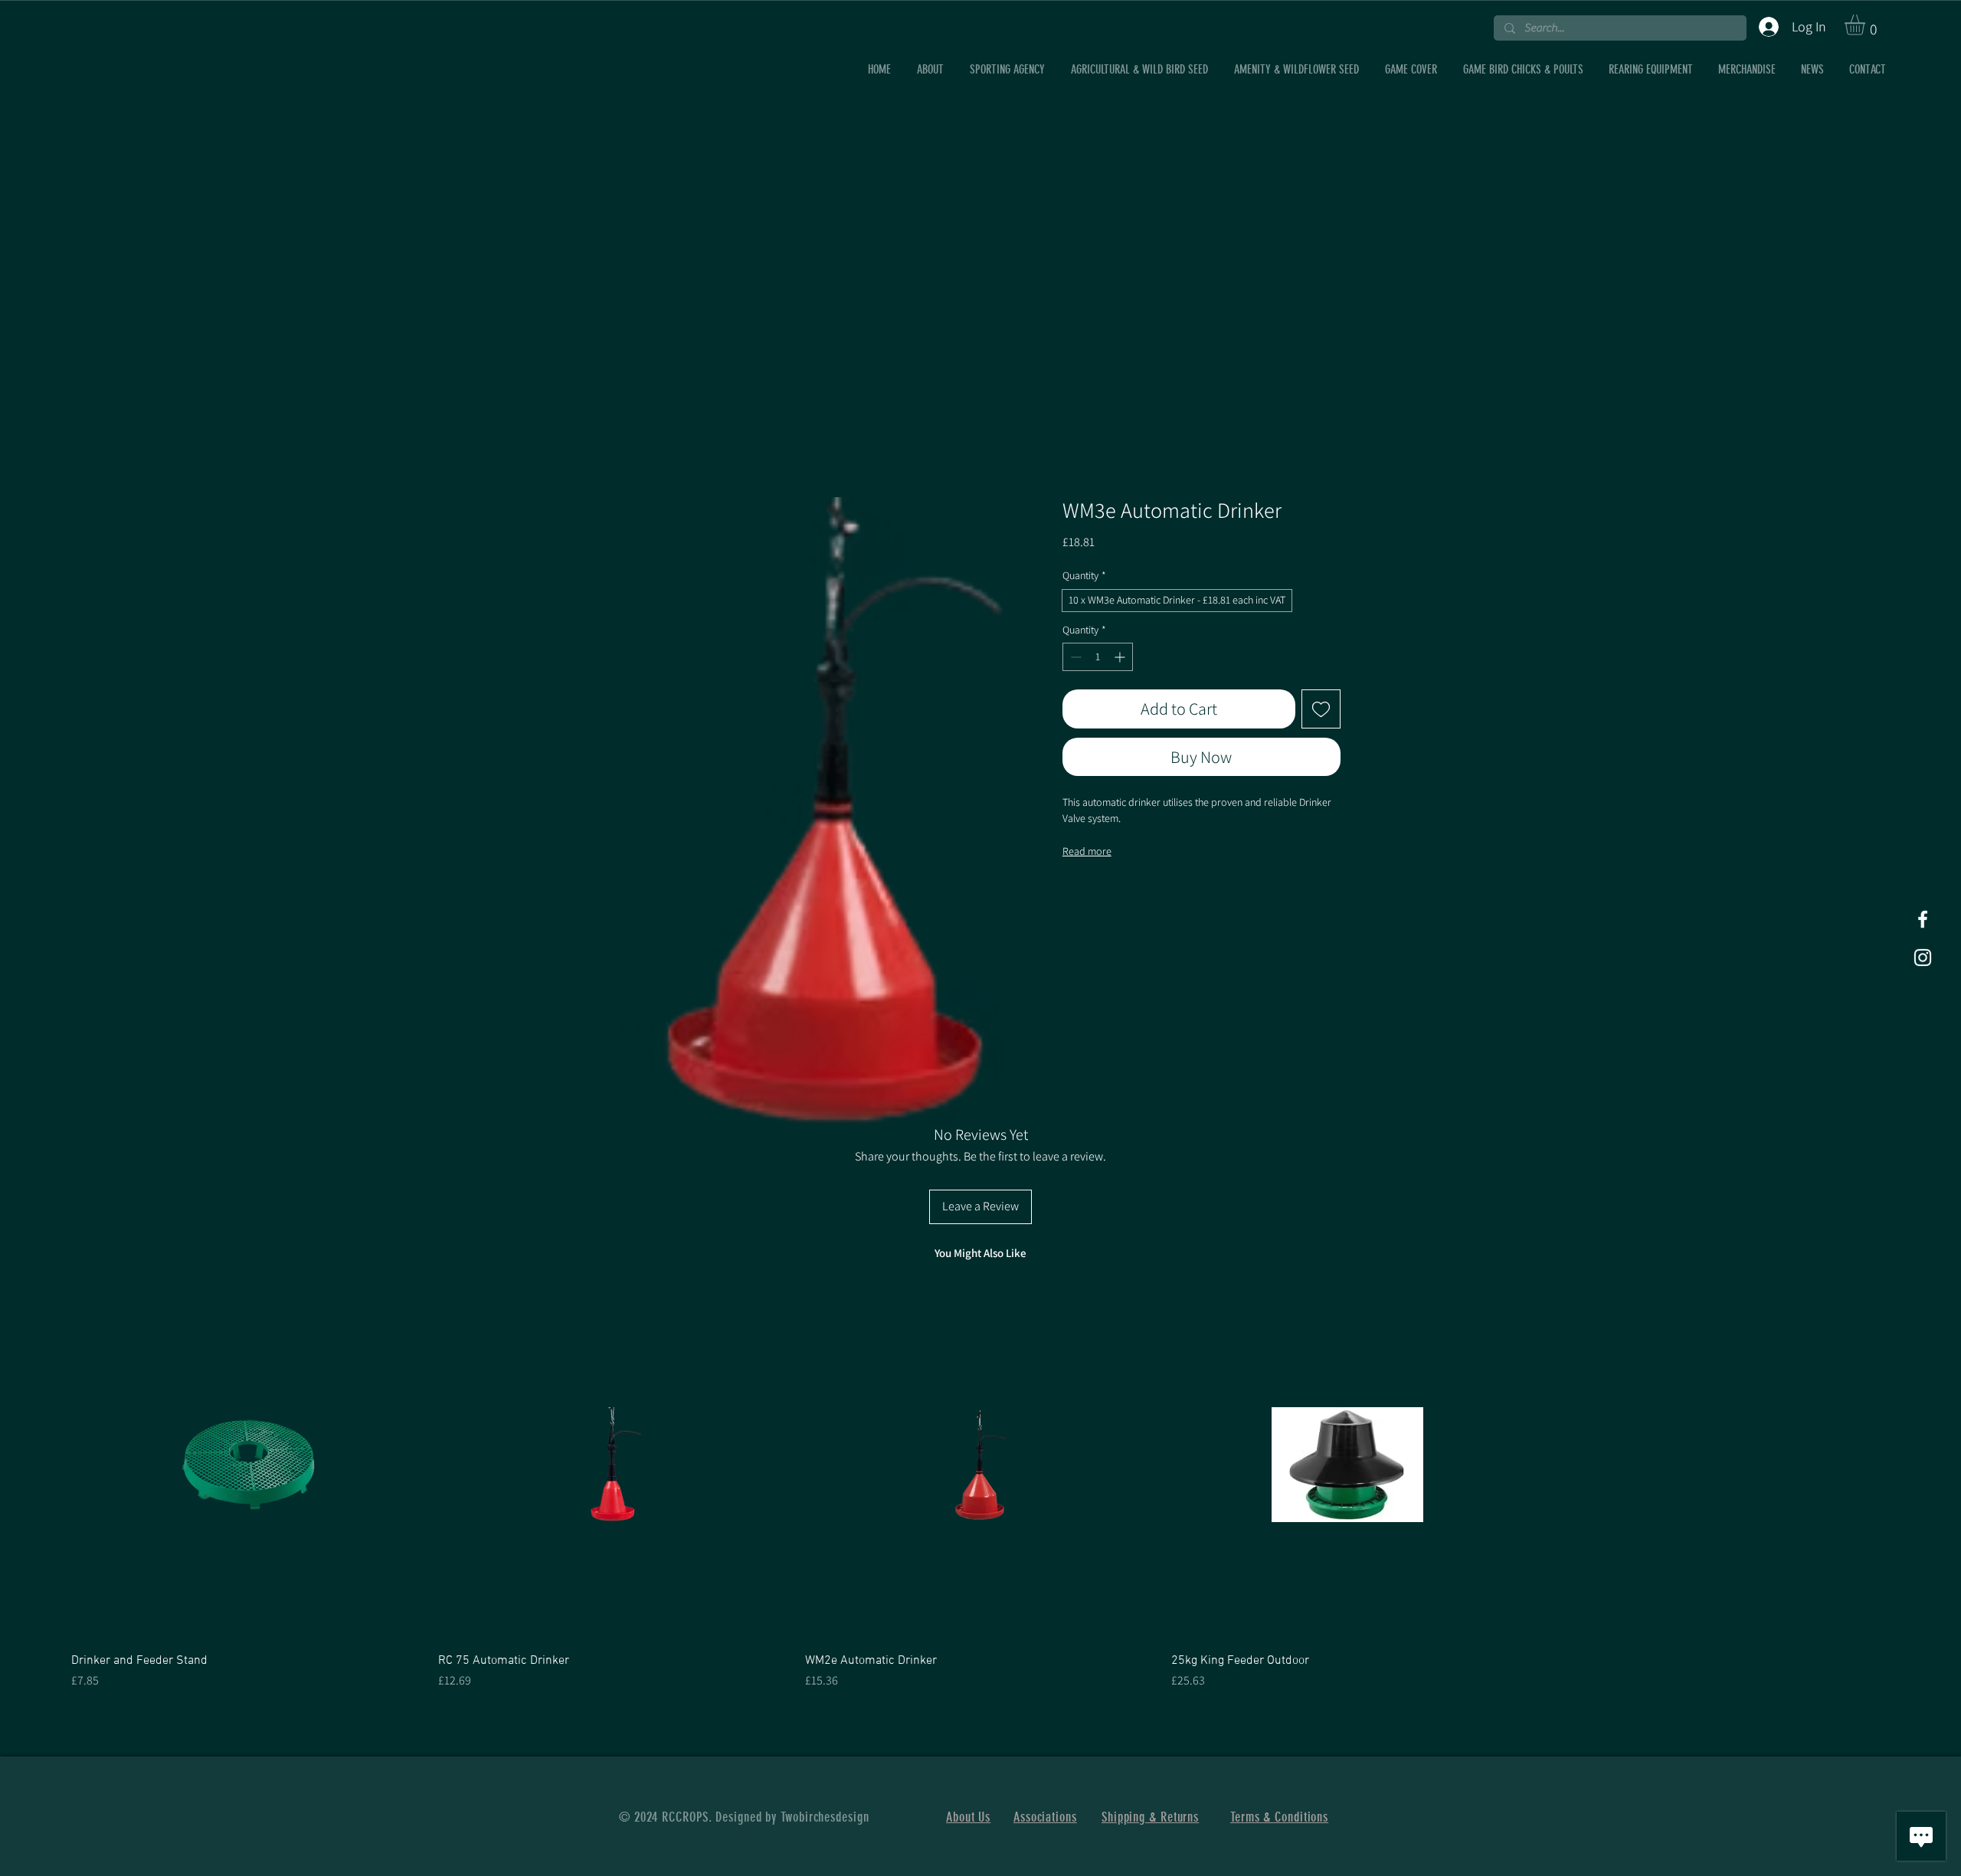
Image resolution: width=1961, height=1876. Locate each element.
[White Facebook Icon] (1923, 919)
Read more (1087, 851)
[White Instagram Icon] (1923, 958)
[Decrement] (1074, 657)
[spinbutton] (1098, 657)
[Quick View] (247, 1465)
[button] (1867, 25)
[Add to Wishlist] (1321, 709)
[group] (980, 1490)
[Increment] (1121, 657)
